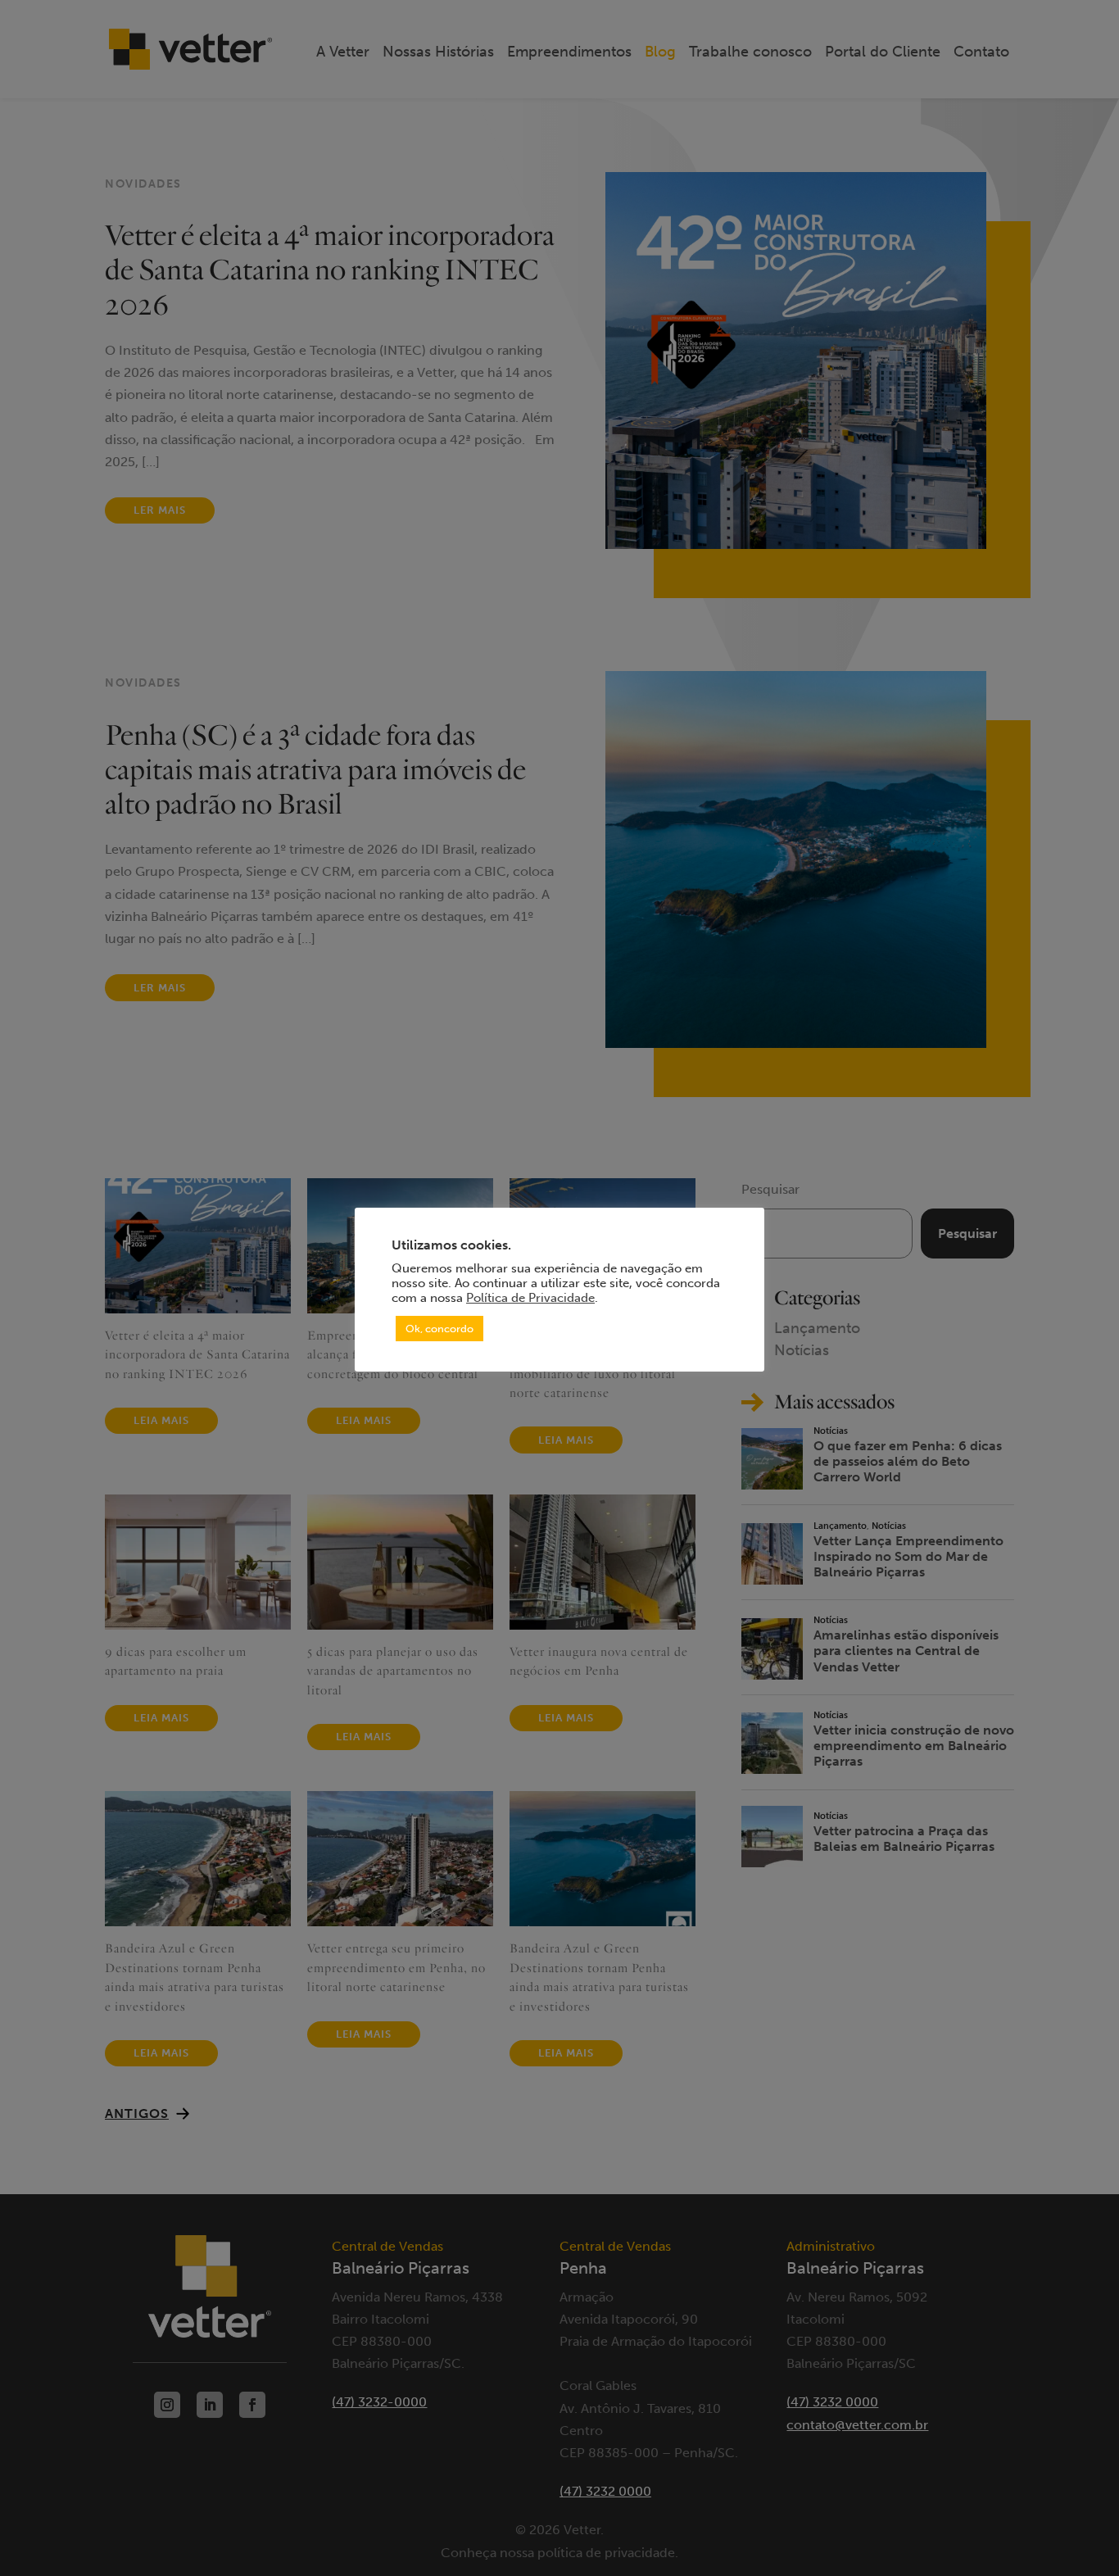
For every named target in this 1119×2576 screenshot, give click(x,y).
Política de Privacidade (530, 1298)
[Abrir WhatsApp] (1078, 2535)
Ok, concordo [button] (439, 1329)
